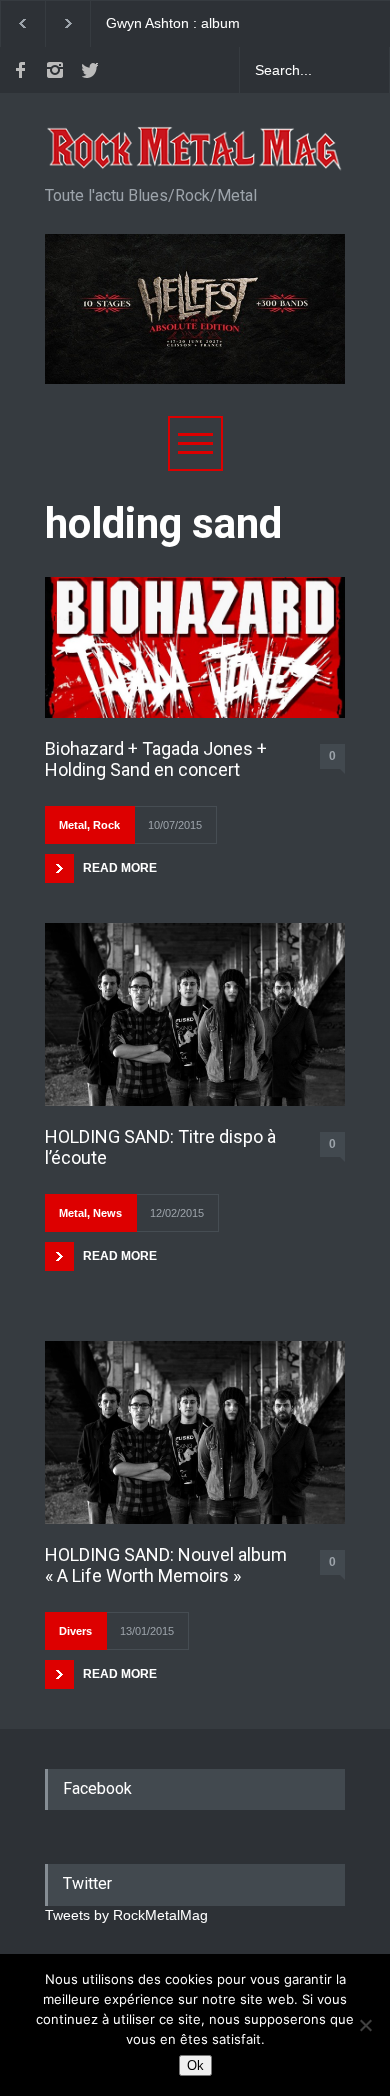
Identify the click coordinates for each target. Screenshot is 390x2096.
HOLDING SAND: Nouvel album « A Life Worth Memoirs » (166, 1565)
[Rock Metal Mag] (195, 149)
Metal (73, 825)
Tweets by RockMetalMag (126, 1915)
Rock (106, 825)
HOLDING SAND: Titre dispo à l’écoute (160, 1147)
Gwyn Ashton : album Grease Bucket (173, 24)
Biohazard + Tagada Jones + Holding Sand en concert (156, 759)
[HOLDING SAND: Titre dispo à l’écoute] (195, 1014)
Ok (195, 2065)
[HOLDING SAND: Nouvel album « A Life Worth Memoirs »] (195, 1432)
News (107, 1213)
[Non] (365, 2025)
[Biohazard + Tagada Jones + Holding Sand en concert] (195, 647)
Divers (75, 1631)
